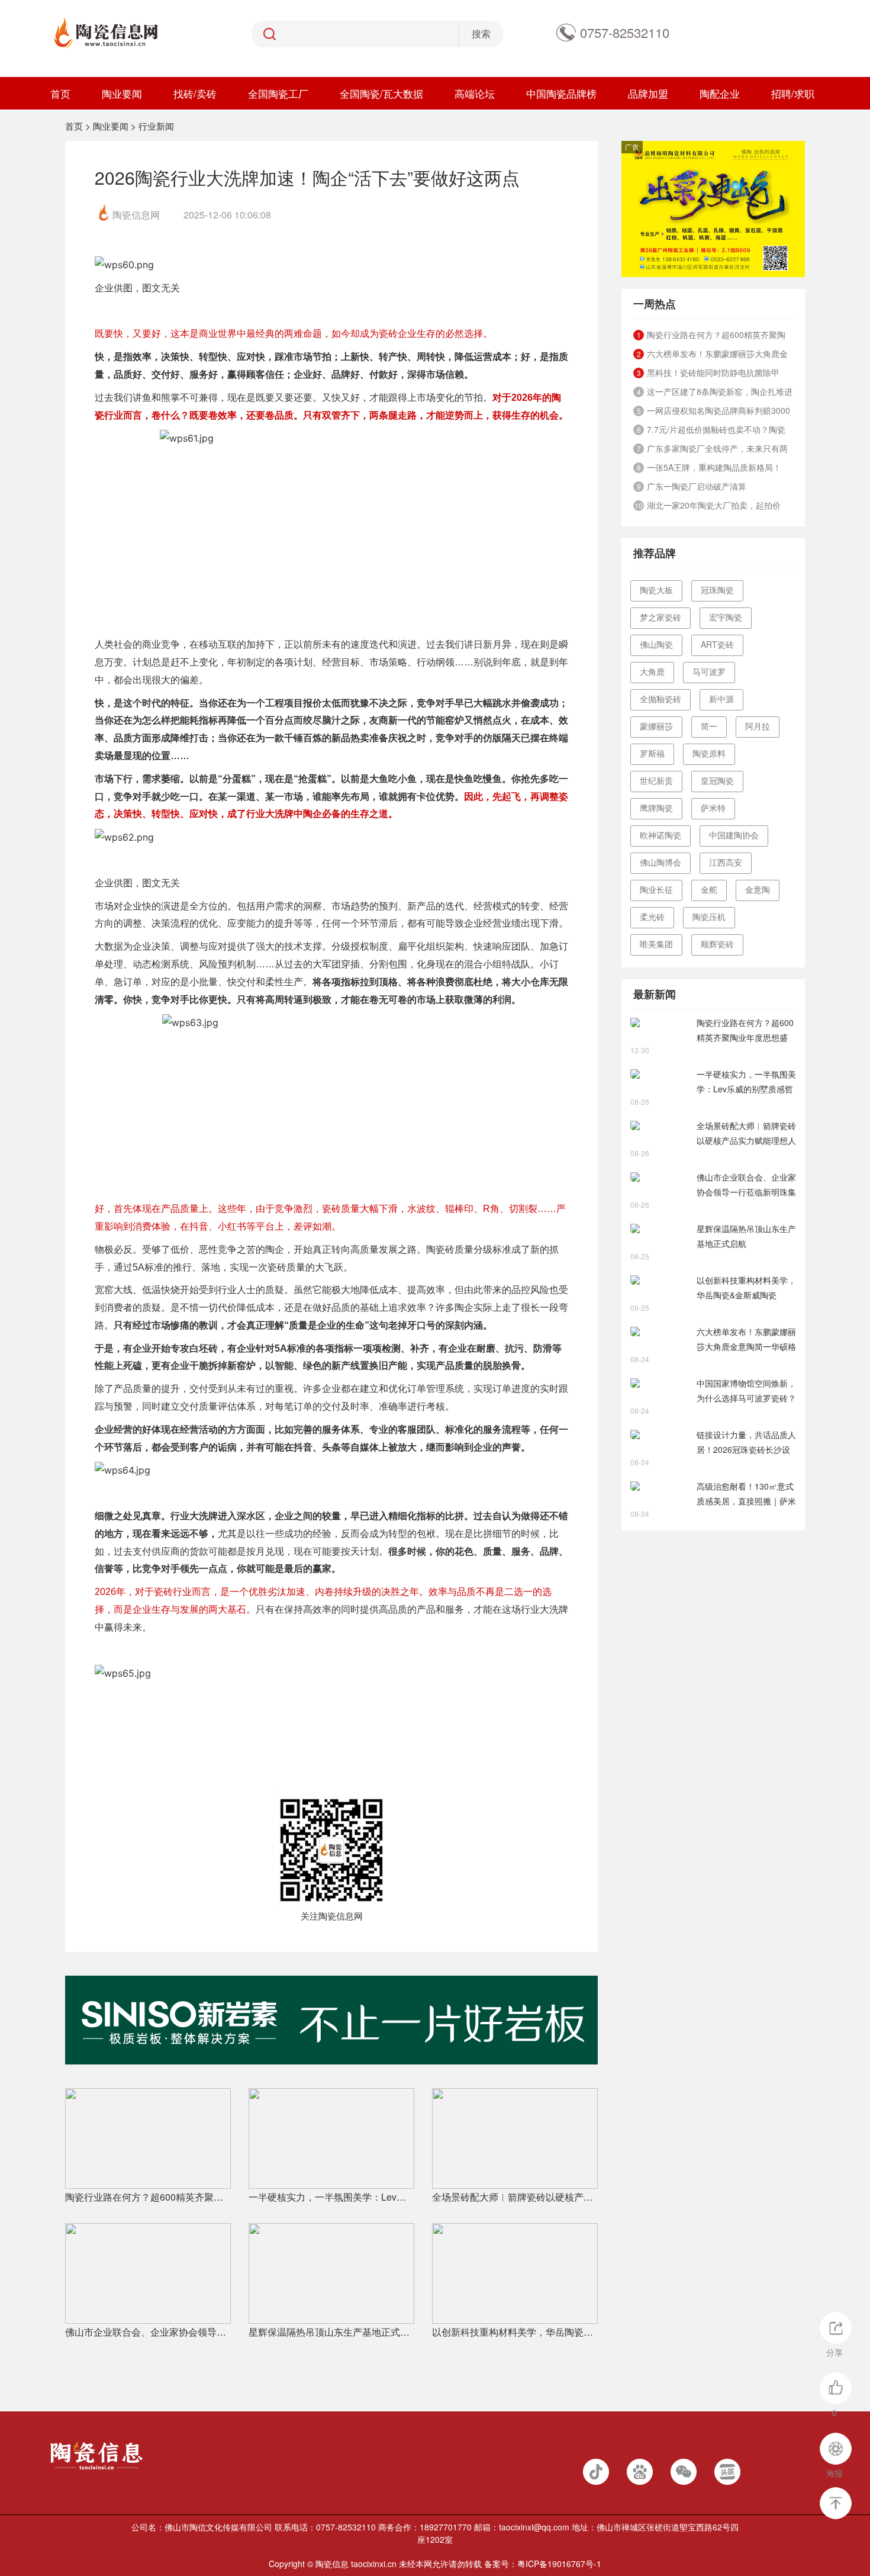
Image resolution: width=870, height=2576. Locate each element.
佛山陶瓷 (656, 644)
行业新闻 (156, 126)
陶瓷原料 (709, 753)
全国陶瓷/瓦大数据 (381, 93)
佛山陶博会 (660, 862)
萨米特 (713, 808)
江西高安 (726, 862)
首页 (60, 93)
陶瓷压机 (709, 916)
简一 (709, 726)
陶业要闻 (122, 93)
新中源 (721, 699)
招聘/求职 (793, 93)
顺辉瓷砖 (717, 944)
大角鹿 (652, 671)
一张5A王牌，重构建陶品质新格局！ (714, 467)
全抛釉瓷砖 (660, 699)
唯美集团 (656, 944)
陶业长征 (656, 889)
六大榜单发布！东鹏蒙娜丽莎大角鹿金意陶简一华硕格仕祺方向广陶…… (746, 1340)
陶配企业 (720, 93)
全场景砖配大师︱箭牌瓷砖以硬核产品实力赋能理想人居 (515, 2197)
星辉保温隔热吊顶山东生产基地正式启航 (331, 2332)
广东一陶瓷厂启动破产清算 (697, 486)
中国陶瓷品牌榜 (561, 93)
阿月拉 (758, 726)
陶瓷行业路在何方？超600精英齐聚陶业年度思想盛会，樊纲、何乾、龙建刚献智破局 (148, 2197)
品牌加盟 (648, 93)
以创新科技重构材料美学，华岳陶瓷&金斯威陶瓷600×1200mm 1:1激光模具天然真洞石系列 (515, 2332)
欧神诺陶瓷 (660, 835)
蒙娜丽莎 (656, 726)
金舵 (709, 889)
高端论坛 (475, 93)
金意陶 (758, 889)
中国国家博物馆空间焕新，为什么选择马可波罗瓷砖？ (746, 1390)
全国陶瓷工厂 (278, 93)
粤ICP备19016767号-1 (559, 2564)
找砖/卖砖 (195, 93)
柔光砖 (652, 916)
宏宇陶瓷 (726, 617)
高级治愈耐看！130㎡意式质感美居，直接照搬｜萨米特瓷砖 (746, 1494)
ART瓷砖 (717, 644)
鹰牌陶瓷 (656, 808)
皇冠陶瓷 (717, 780)
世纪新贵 (656, 780)
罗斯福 (652, 753)
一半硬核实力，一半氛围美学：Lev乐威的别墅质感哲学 (331, 2197)
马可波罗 (709, 671)
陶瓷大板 (656, 590)
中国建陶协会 (734, 835)
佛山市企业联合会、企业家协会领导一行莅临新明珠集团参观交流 (148, 2332)
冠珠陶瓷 (717, 590)
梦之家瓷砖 (660, 617)
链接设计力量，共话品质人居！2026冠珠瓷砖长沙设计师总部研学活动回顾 (746, 1443)
